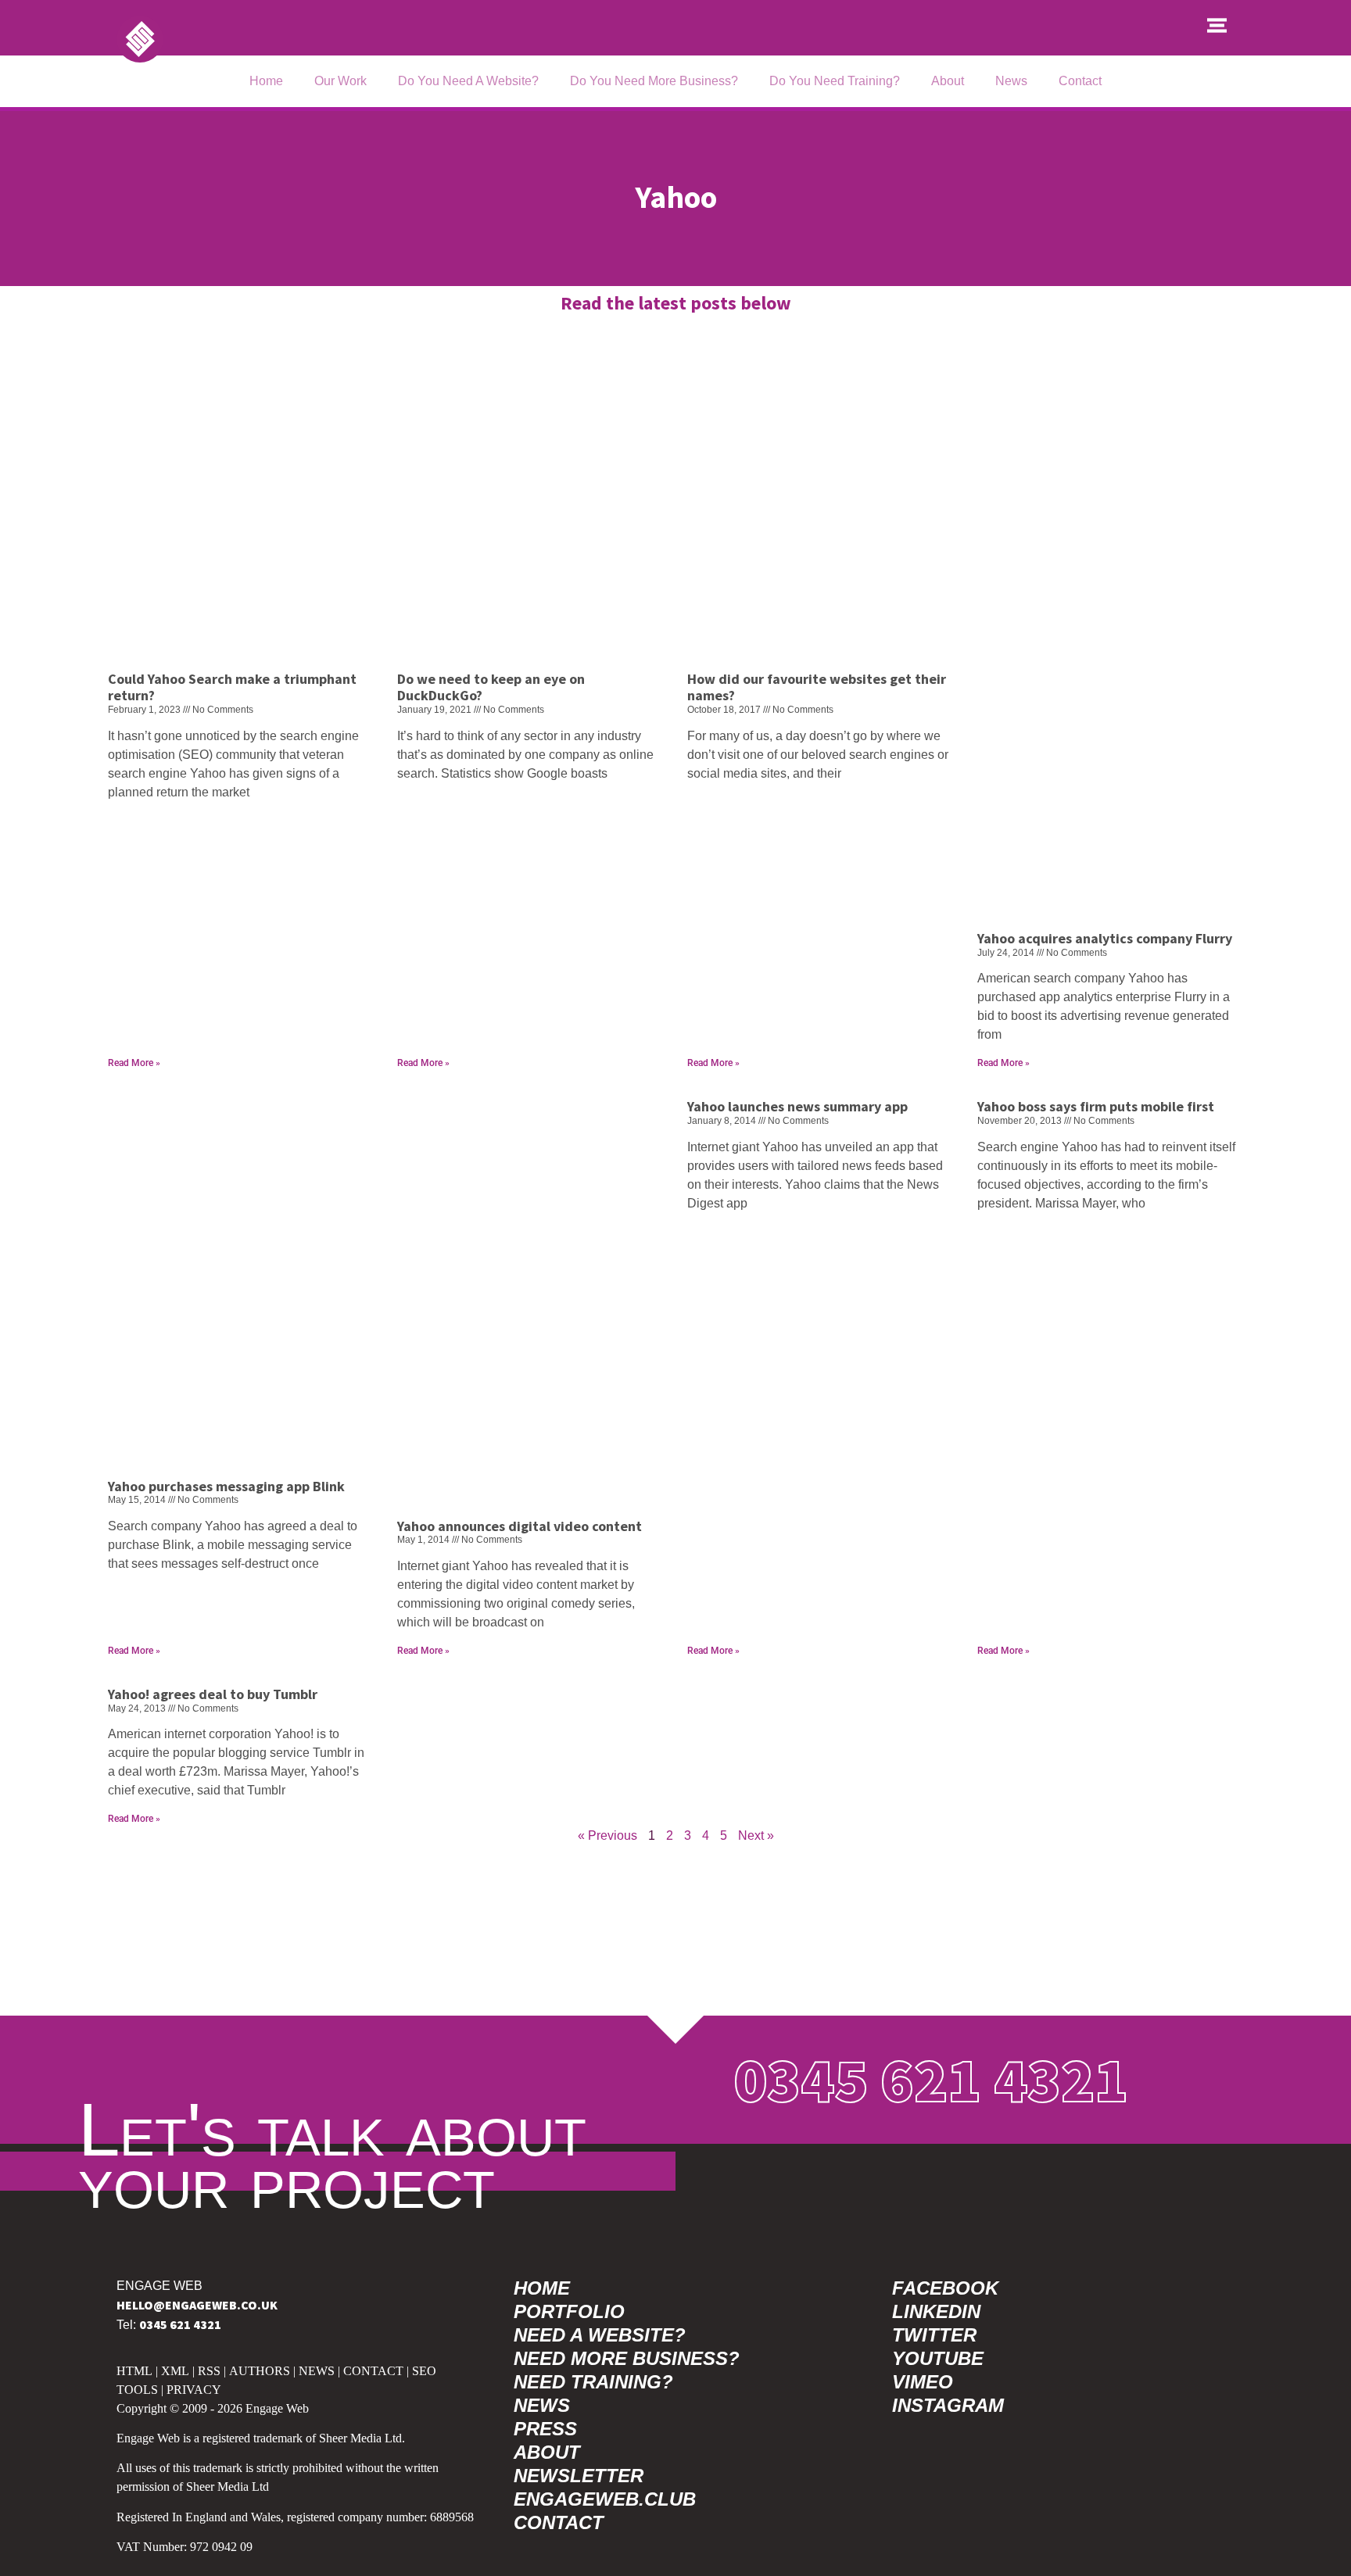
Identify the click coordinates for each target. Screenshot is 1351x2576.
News (1011, 81)
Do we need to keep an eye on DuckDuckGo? (491, 687)
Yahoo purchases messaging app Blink (226, 1486)
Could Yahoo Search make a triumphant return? (232, 687)
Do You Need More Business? (654, 81)
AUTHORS (260, 2371)
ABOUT (547, 2452)
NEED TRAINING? (593, 2382)
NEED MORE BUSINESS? (627, 2358)
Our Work (340, 81)
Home (266, 81)
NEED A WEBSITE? (600, 2335)
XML (175, 2371)
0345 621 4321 (931, 2079)
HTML (134, 2371)
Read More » (134, 1063)
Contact (1080, 81)
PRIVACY (194, 2390)
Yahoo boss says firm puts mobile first (1096, 1106)
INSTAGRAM (948, 2405)
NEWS (317, 2371)
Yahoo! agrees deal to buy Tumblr (213, 1694)
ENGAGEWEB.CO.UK (197, 2305)
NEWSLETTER (579, 2476)
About (948, 81)
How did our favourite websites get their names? (817, 687)
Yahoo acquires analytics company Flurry (1105, 938)
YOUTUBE (938, 2358)
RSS (209, 2371)
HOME (542, 2288)
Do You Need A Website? (468, 81)
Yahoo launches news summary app (797, 1106)
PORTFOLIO (569, 2311)
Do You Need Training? (835, 81)
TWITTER (934, 2335)
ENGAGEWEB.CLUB (605, 2499)
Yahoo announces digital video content (520, 1526)
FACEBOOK (945, 2288)
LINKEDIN (936, 2311)
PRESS (545, 2429)
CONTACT (373, 2371)
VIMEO (923, 2382)
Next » (756, 1835)
